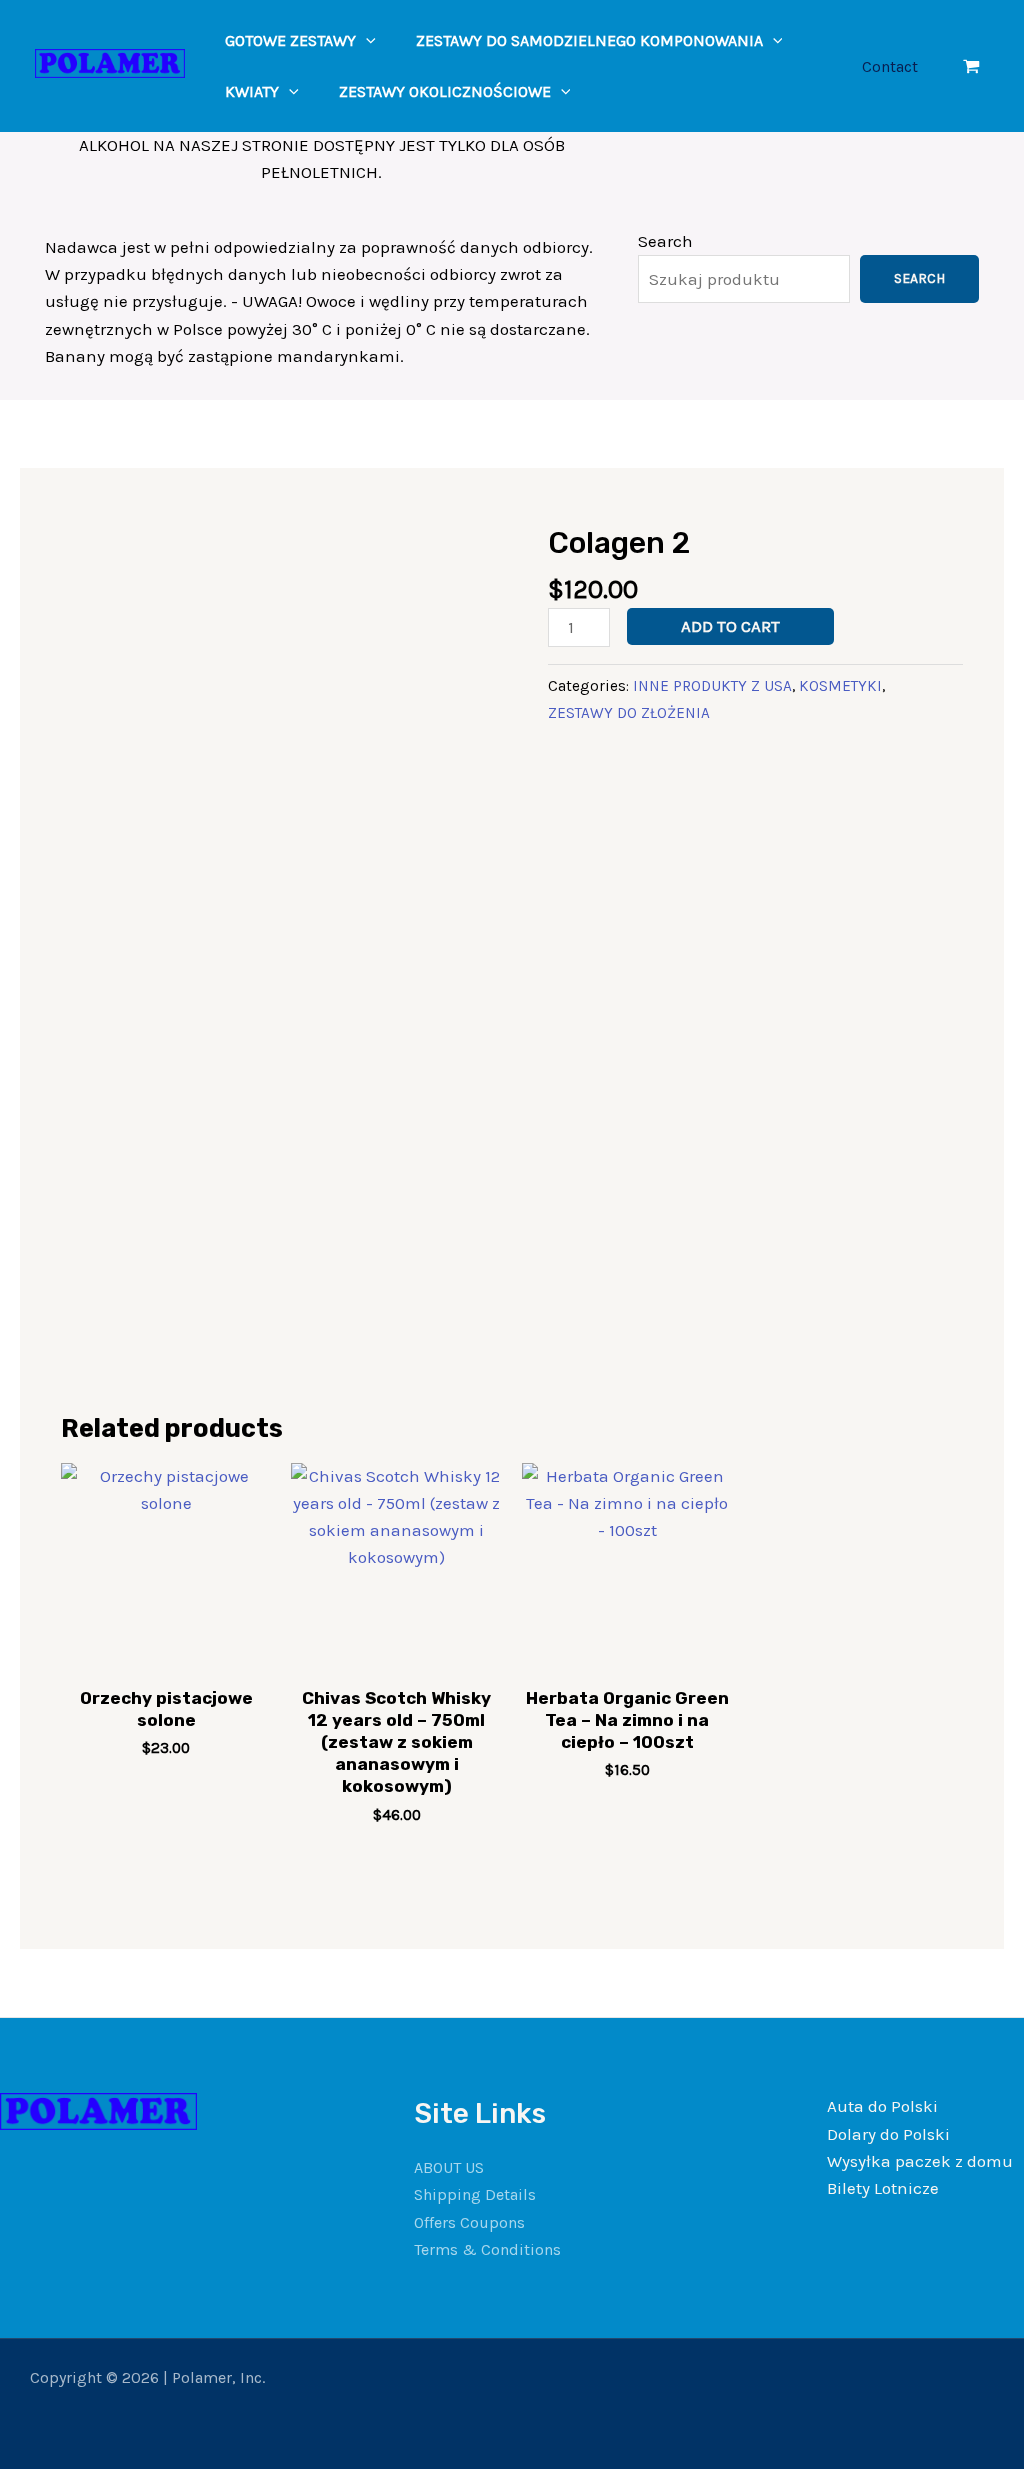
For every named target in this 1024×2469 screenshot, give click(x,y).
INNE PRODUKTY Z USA (712, 686)
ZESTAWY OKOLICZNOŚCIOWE (445, 91)
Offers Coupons (469, 2222)
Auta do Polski (882, 2106)
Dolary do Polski (888, 2134)
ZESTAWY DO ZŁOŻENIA (629, 713)
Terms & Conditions (487, 2249)
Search (665, 241)
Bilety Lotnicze (883, 2188)
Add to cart (730, 626)
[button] (366, 40)
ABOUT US (449, 2167)
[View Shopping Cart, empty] (971, 66)
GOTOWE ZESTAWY (290, 40)
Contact (890, 66)
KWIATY (252, 91)
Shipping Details (475, 2194)
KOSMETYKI (840, 686)
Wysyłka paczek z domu (920, 2161)
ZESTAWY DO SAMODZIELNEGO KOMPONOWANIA (589, 40)
